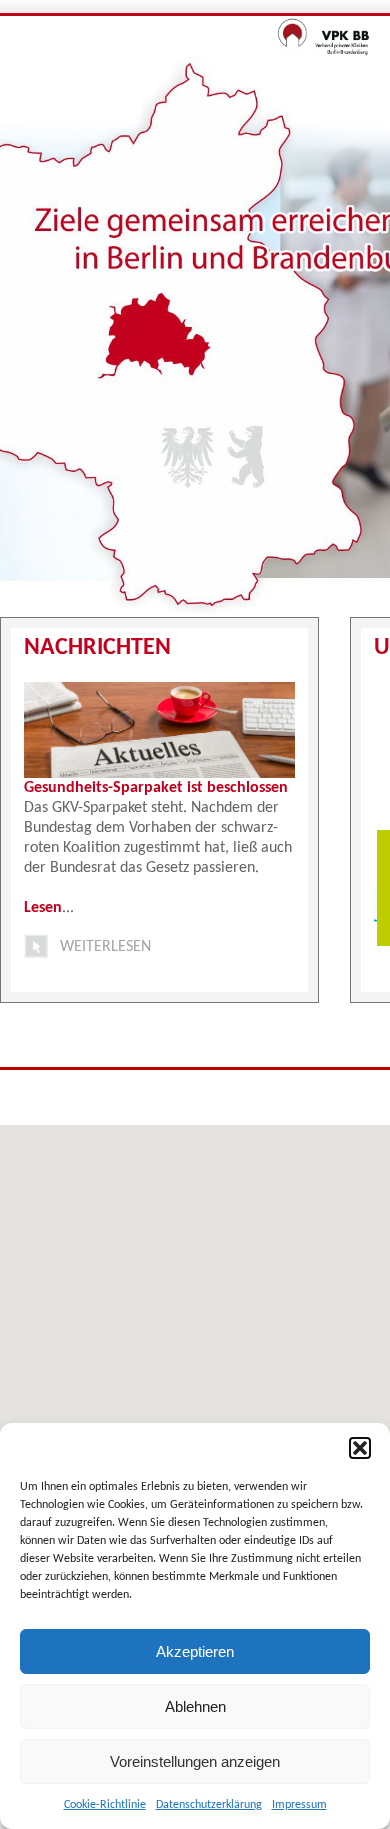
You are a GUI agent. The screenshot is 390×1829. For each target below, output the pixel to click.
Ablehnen (195, 1706)
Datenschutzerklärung (209, 1805)
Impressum (299, 1805)
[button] (360, 1448)
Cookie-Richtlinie (105, 1805)
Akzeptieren (195, 1651)
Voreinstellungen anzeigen (195, 1761)
